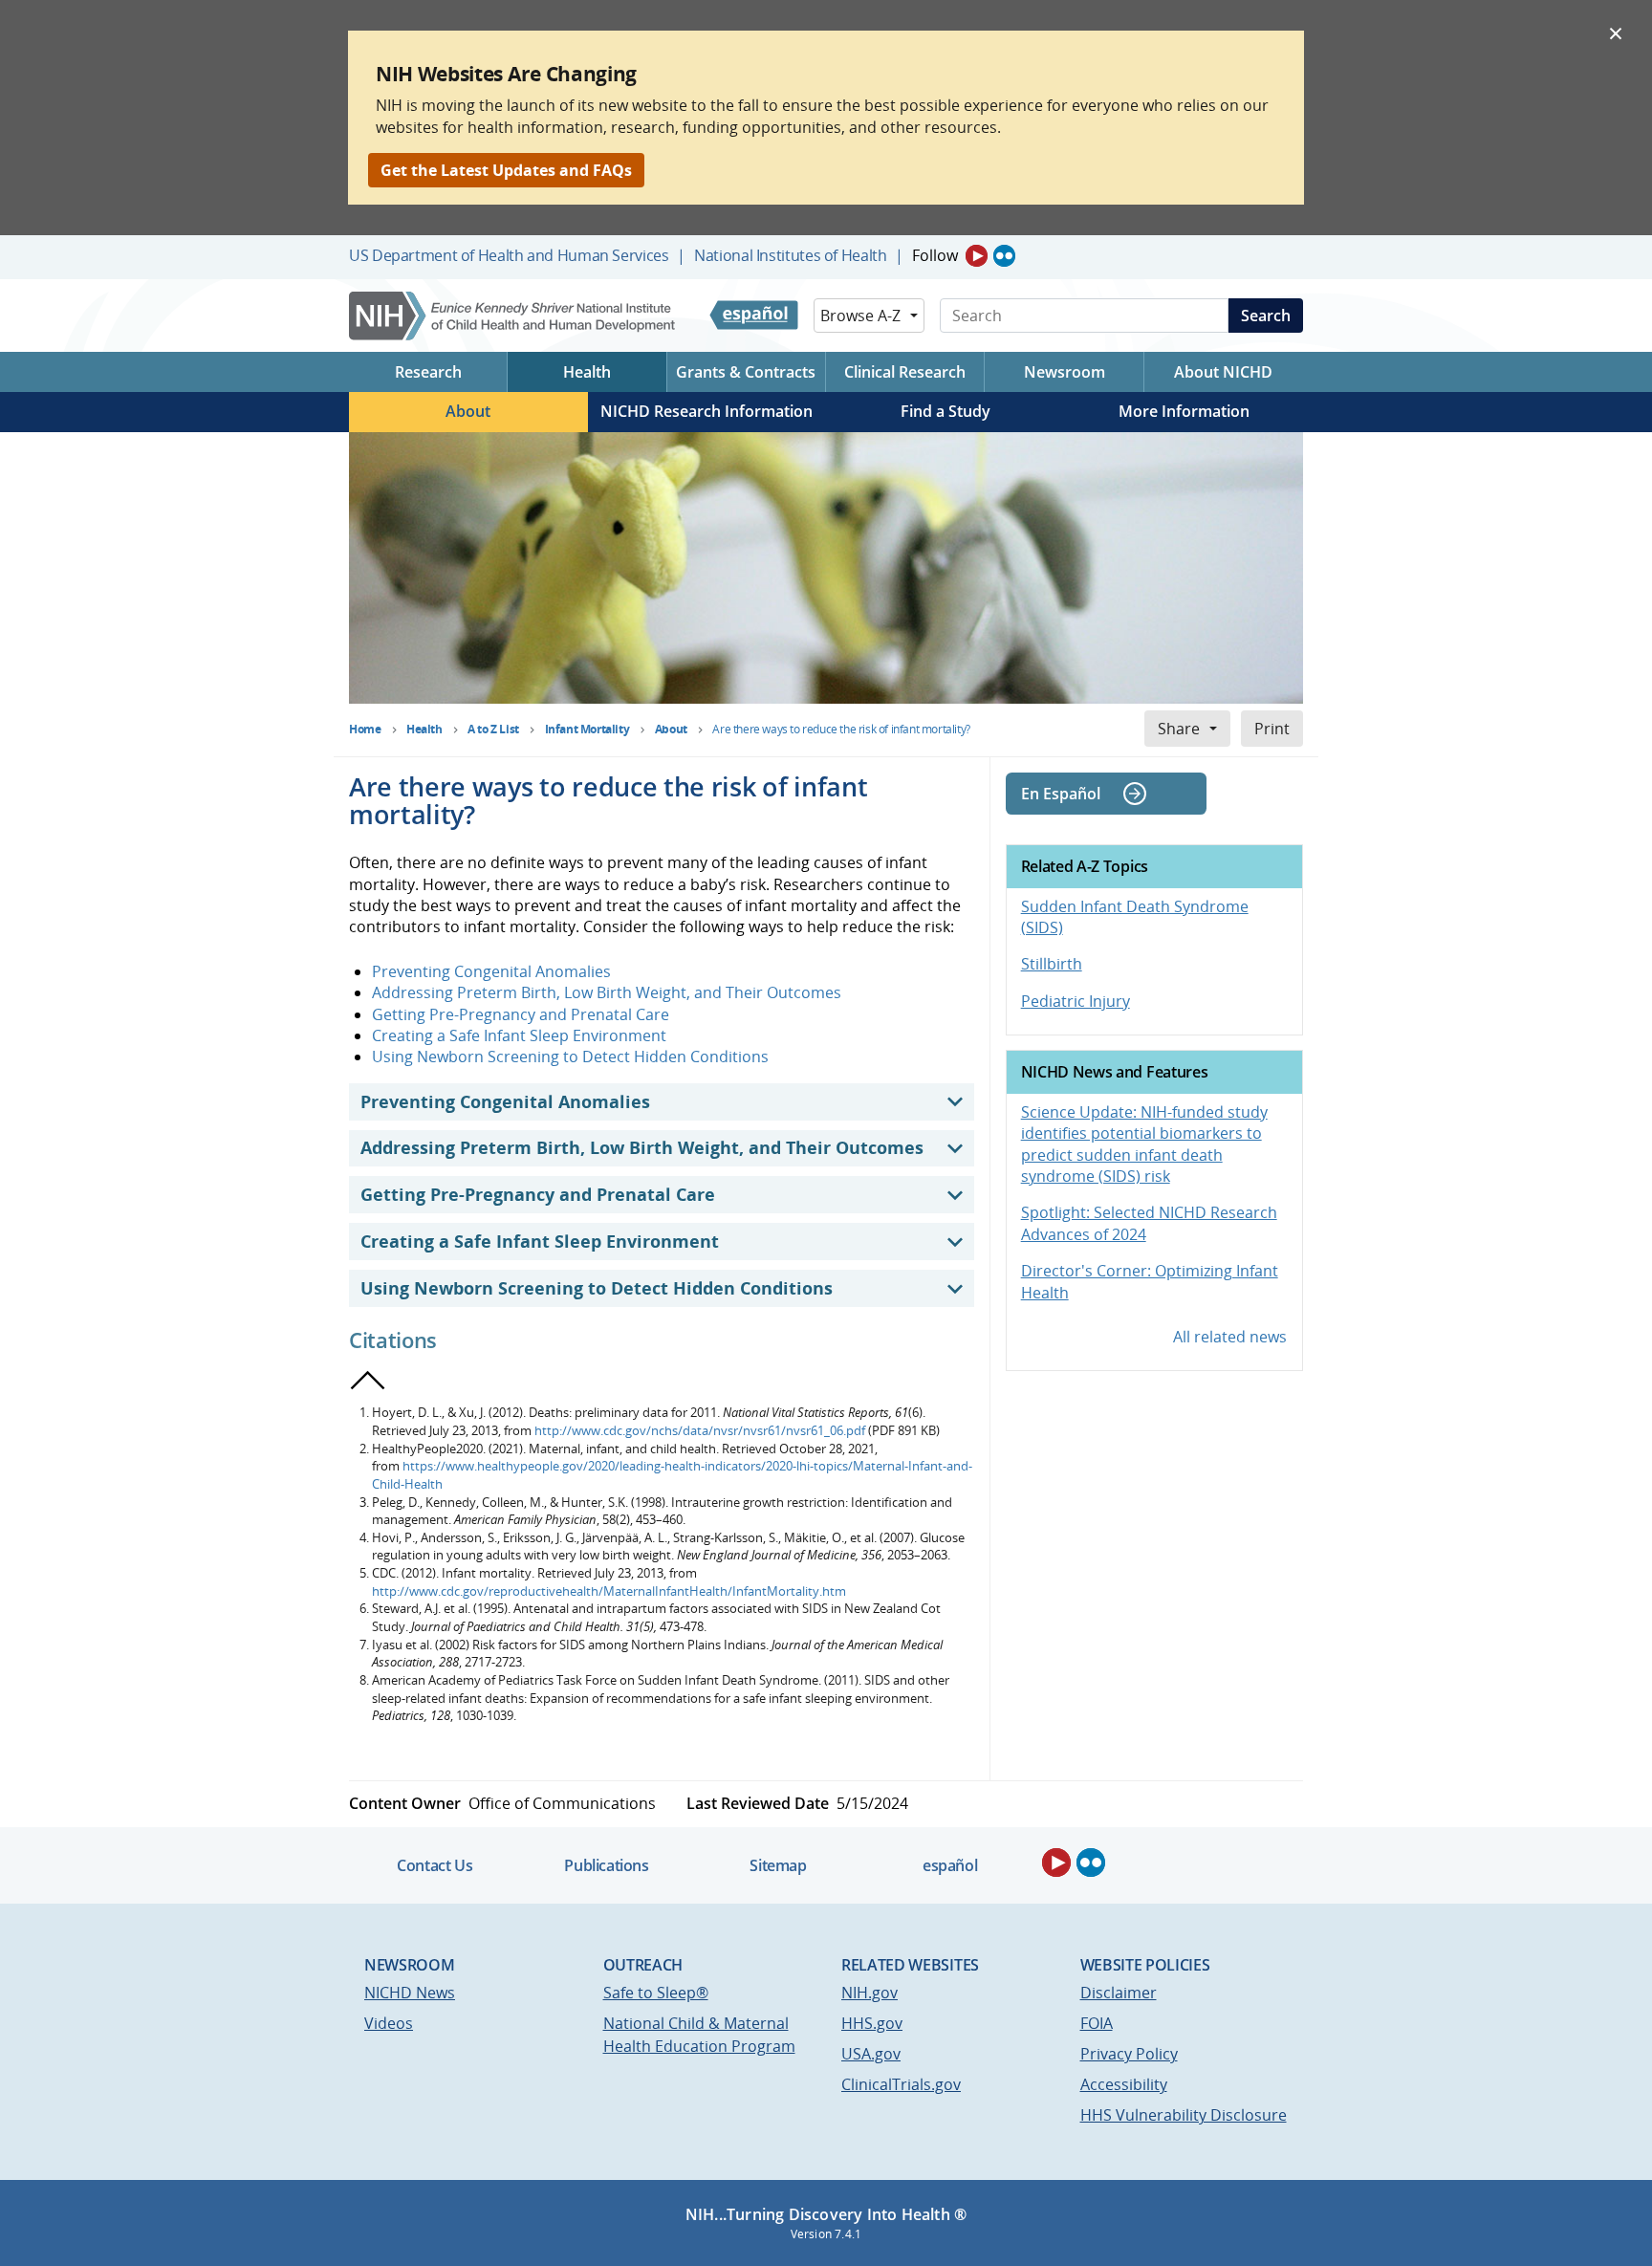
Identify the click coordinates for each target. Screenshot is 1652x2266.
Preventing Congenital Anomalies (491, 971)
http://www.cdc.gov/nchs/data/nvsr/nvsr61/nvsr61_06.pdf (700, 1430)
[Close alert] (1616, 33)
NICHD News (410, 1993)
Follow (935, 255)
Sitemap (778, 1865)
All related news (1230, 1337)
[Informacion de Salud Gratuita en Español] (754, 316)
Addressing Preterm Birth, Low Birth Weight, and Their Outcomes (607, 992)
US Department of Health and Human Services (509, 255)
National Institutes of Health (790, 255)
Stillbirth (1052, 964)
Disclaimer (1119, 1993)
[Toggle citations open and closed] (368, 1381)
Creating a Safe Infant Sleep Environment (519, 1035)
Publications (606, 1865)
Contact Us (435, 1865)
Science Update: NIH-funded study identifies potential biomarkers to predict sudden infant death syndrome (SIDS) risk (1144, 1144)
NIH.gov (869, 1993)
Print (1272, 729)
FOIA (1097, 2023)
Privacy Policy (1129, 2054)
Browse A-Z (860, 316)
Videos (389, 2023)
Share (1179, 729)
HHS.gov (872, 2023)
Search (1266, 316)
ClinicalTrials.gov (901, 2084)
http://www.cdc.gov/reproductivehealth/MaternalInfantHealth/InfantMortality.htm (609, 1591)
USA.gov (871, 2054)
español (950, 1865)
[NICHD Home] (514, 316)
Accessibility (1124, 2084)
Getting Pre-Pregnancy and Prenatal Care (521, 1014)
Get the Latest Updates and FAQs (506, 170)
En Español (1061, 794)
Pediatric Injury (1076, 1001)
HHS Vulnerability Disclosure (1184, 2115)
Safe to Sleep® (656, 1993)
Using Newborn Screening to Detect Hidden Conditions (570, 1057)
